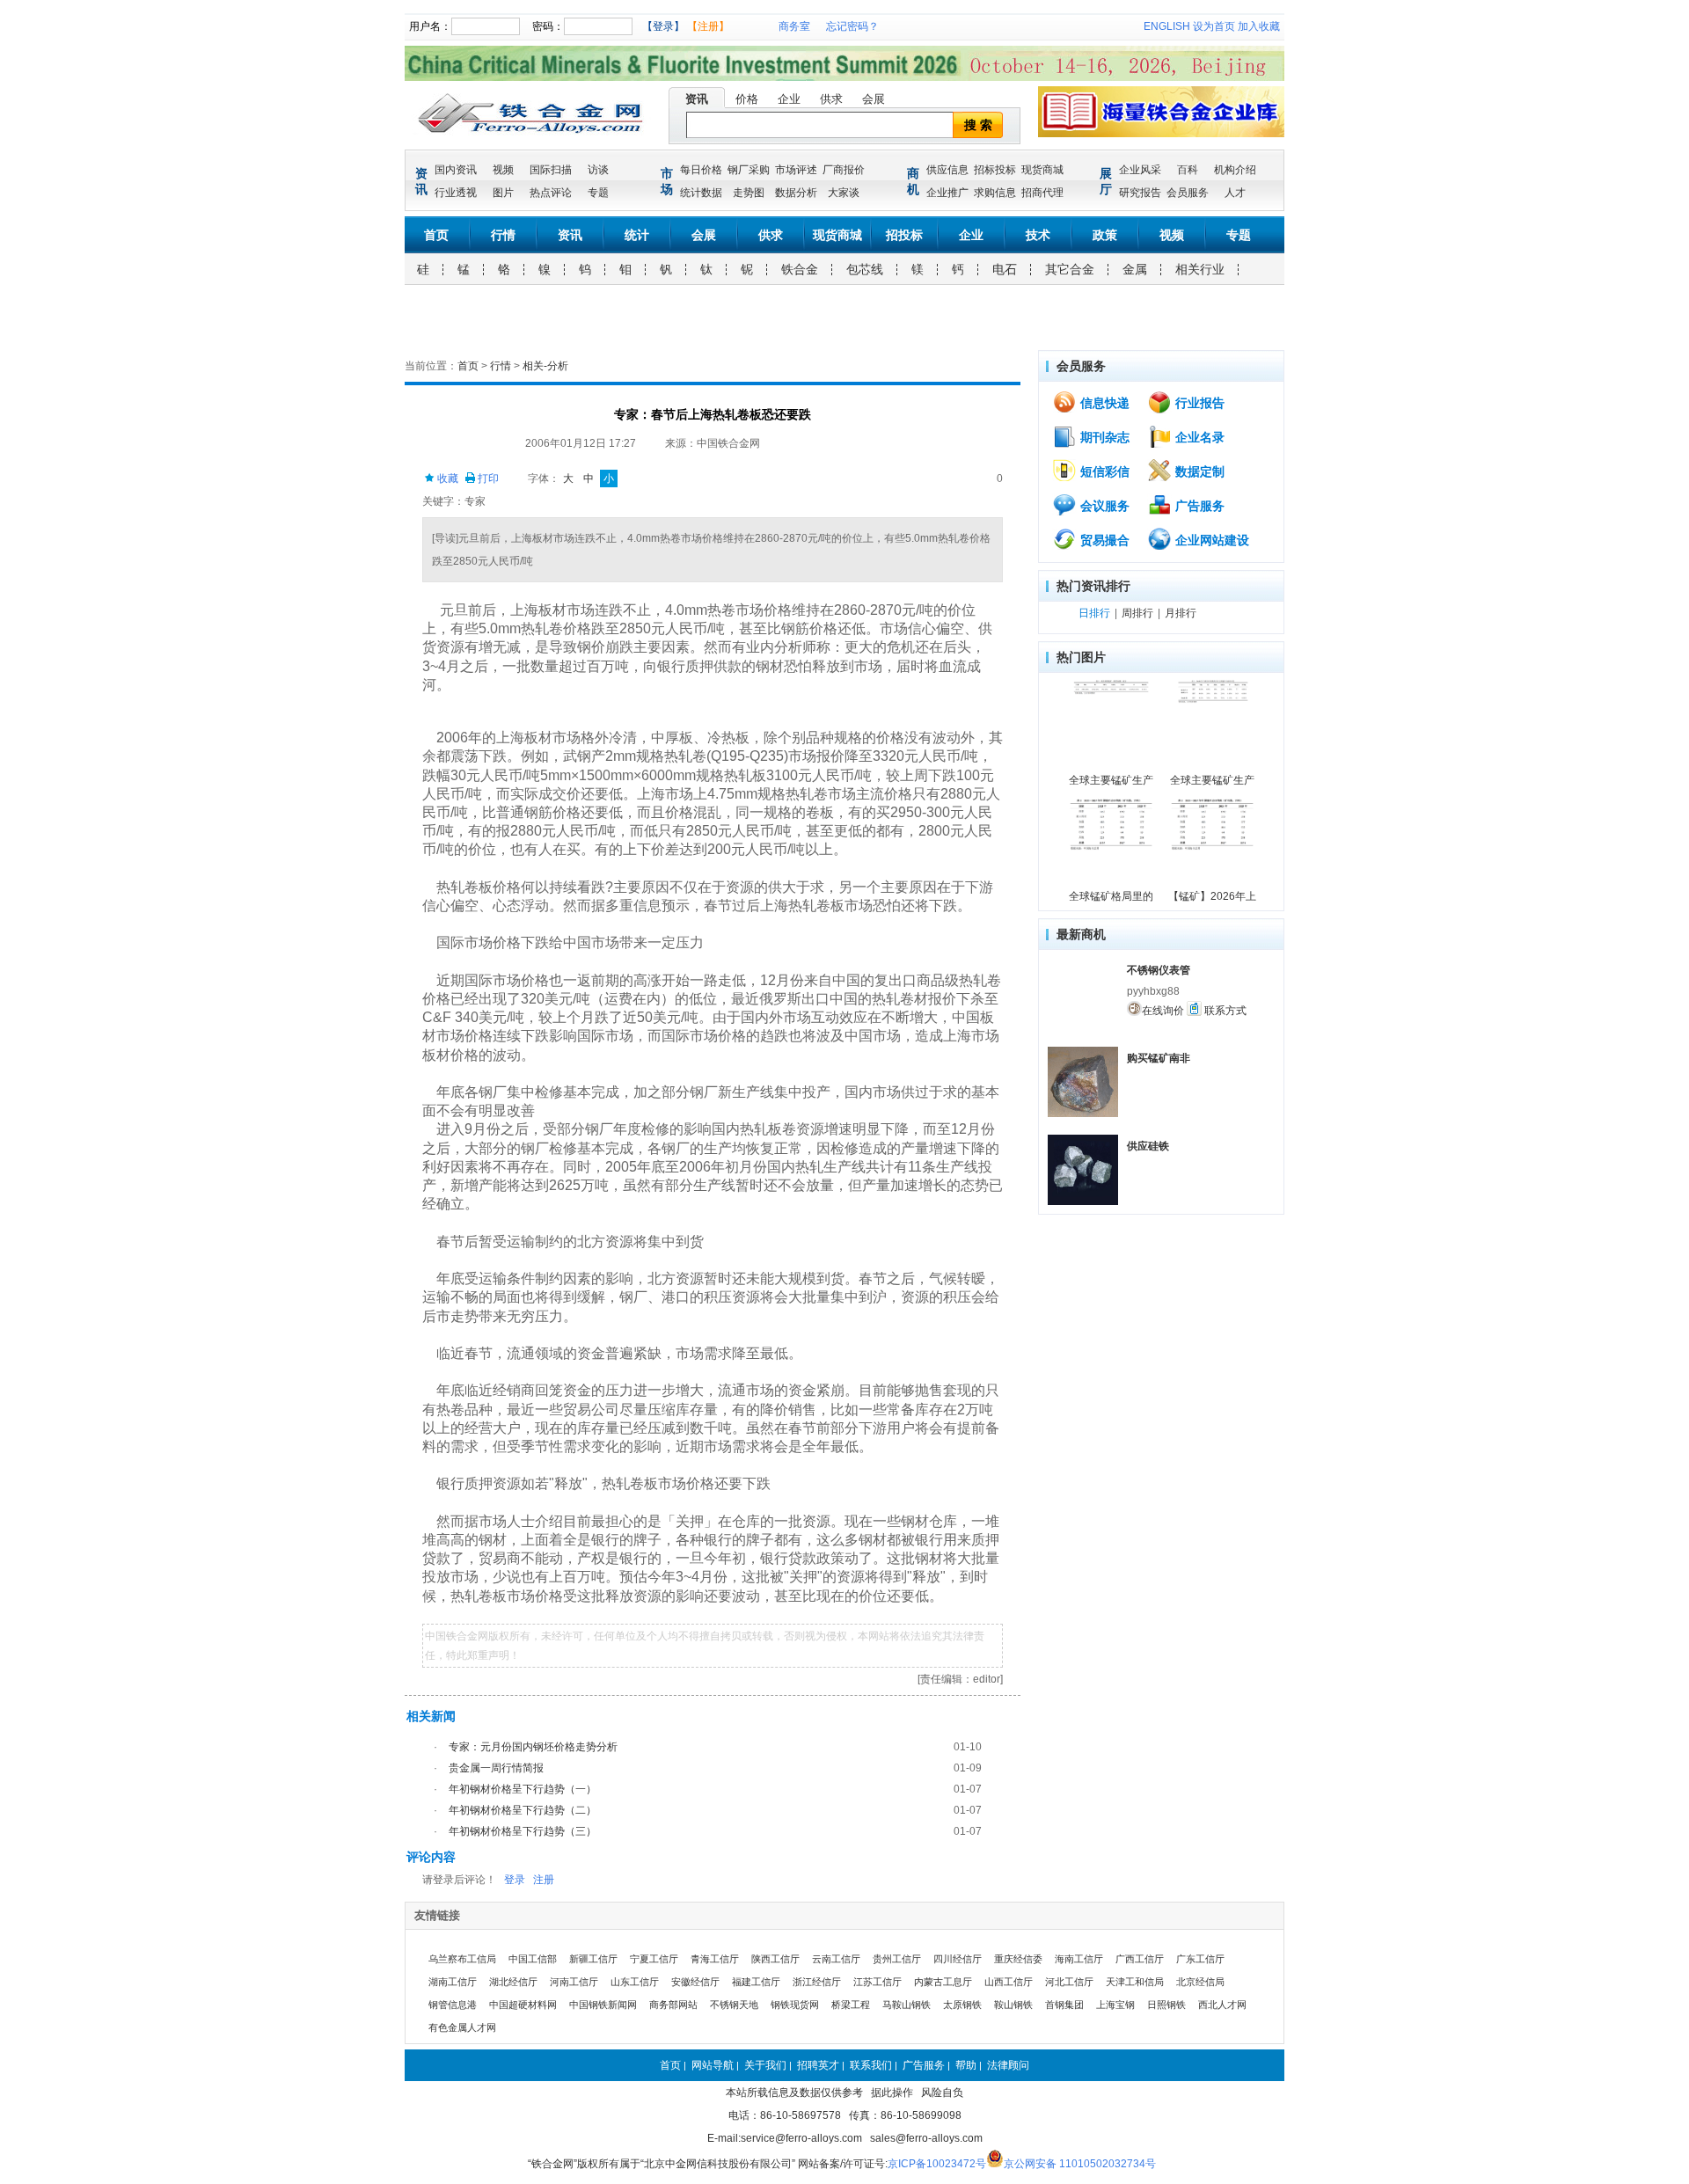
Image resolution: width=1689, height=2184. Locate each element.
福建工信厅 (756, 1982)
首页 (436, 235)
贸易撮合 (1103, 540)
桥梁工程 (851, 2005)
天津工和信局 (1135, 1982)
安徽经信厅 (695, 1982)
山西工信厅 (1009, 1982)
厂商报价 (844, 170)
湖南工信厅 (453, 1982)
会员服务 (1188, 193)
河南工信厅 (574, 1982)
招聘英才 (818, 2065)
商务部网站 (673, 2005)
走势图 (749, 193)
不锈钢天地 (734, 2005)
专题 (598, 193)
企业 (789, 99)
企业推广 (947, 193)
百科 (1188, 170)
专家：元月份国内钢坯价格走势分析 (533, 1747)
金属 (1135, 269)
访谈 (598, 170)
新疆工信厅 (593, 1959)
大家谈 (844, 193)
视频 (503, 170)
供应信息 (947, 170)
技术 (1038, 235)
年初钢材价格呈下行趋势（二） (523, 1810)
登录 (515, 1880)
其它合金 (1070, 269)
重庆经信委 (1018, 1959)
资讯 (697, 99)
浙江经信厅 (817, 1982)
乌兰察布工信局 (462, 1959)
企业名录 (1198, 437)
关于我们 (765, 2065)
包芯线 (865, 269)
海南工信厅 (1079, 1959)
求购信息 (995, 193)
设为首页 (1214, 26)
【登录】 (663, 26)
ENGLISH (1167, 26)
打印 (487, 478)
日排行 (1094, 613)
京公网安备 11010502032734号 (1080, 2164)
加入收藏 (1259, 26)
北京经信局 (1200, 1982)
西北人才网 (1222, 2005)
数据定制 (1198, 471)
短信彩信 (1103, 471)
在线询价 (1163, 1011)
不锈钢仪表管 (1159, 970)
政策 (1105, 235)
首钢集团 (1064, 2005)
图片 (503, 193)
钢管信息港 (453, 2005)
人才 (1235, 193)
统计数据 (701, 193)
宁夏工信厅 (654, 1959)
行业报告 (1198, 403)
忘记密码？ (852, 26)
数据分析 (796, 193)
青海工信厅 (715, 1959)
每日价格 (701, 170)
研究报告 (1140, 193)
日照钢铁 (1166, 2005)
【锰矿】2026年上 (1212, 896)
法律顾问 (1008, 2065)
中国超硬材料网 (523, 2005)
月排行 (1181, 613)
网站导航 (713, 2065)
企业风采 (1140, 170)
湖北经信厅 (513, 1982)
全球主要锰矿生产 (1111, 780)
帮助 (966, 2065)
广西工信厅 (1140, 1959)
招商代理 (1042, 193)
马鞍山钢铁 (907, 2005)
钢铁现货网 (795, 2005)
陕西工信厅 (775, 1959)
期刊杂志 (1103, 437)
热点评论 (551, 193)
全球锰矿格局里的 (1111, 896)
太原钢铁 (962, 2005)
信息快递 (1103, 403)
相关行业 (1200, 269)
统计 (637, 235)
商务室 (794, 26)
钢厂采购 (749, 170)
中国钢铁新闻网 (603, 2005)
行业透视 (456, 193)
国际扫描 (551, 170)
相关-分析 (545, 366)
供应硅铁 (1148, 1146)
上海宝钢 (1115, 2005)
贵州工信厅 (897, 1959)
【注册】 (708, 26)
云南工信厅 (836, 1959)
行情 (503, 235)
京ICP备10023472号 (937, 2164)
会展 (874, 99)
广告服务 (1198, 506)
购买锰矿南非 (1159, 1058)
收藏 (446, 478)
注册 (544, 1880)
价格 (747, 99)
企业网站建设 (1210, 540)
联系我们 (871, 2065)
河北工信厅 (1069, 1982)
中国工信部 (533, 1959)
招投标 (904, 235)
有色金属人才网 (462, 2027)
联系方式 (1224, 1011)
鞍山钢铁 (1013, 2005)
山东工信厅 (635, 1982)
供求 (831, 99)
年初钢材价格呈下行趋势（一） (523, 1789)
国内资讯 (456, 170)
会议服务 (1103, 506)
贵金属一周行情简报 (496, 1768)
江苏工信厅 (877, 1982)
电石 (1005, 269)
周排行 (1137, 613)
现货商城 (1042, 170)
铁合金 (800, 269)
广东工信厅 (1200, 1959)
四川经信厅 (958, 1959)
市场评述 (796, 170)
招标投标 (995, 170)
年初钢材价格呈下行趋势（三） (523, 1831)
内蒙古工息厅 (943, 1982)
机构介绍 (1235, 170)
